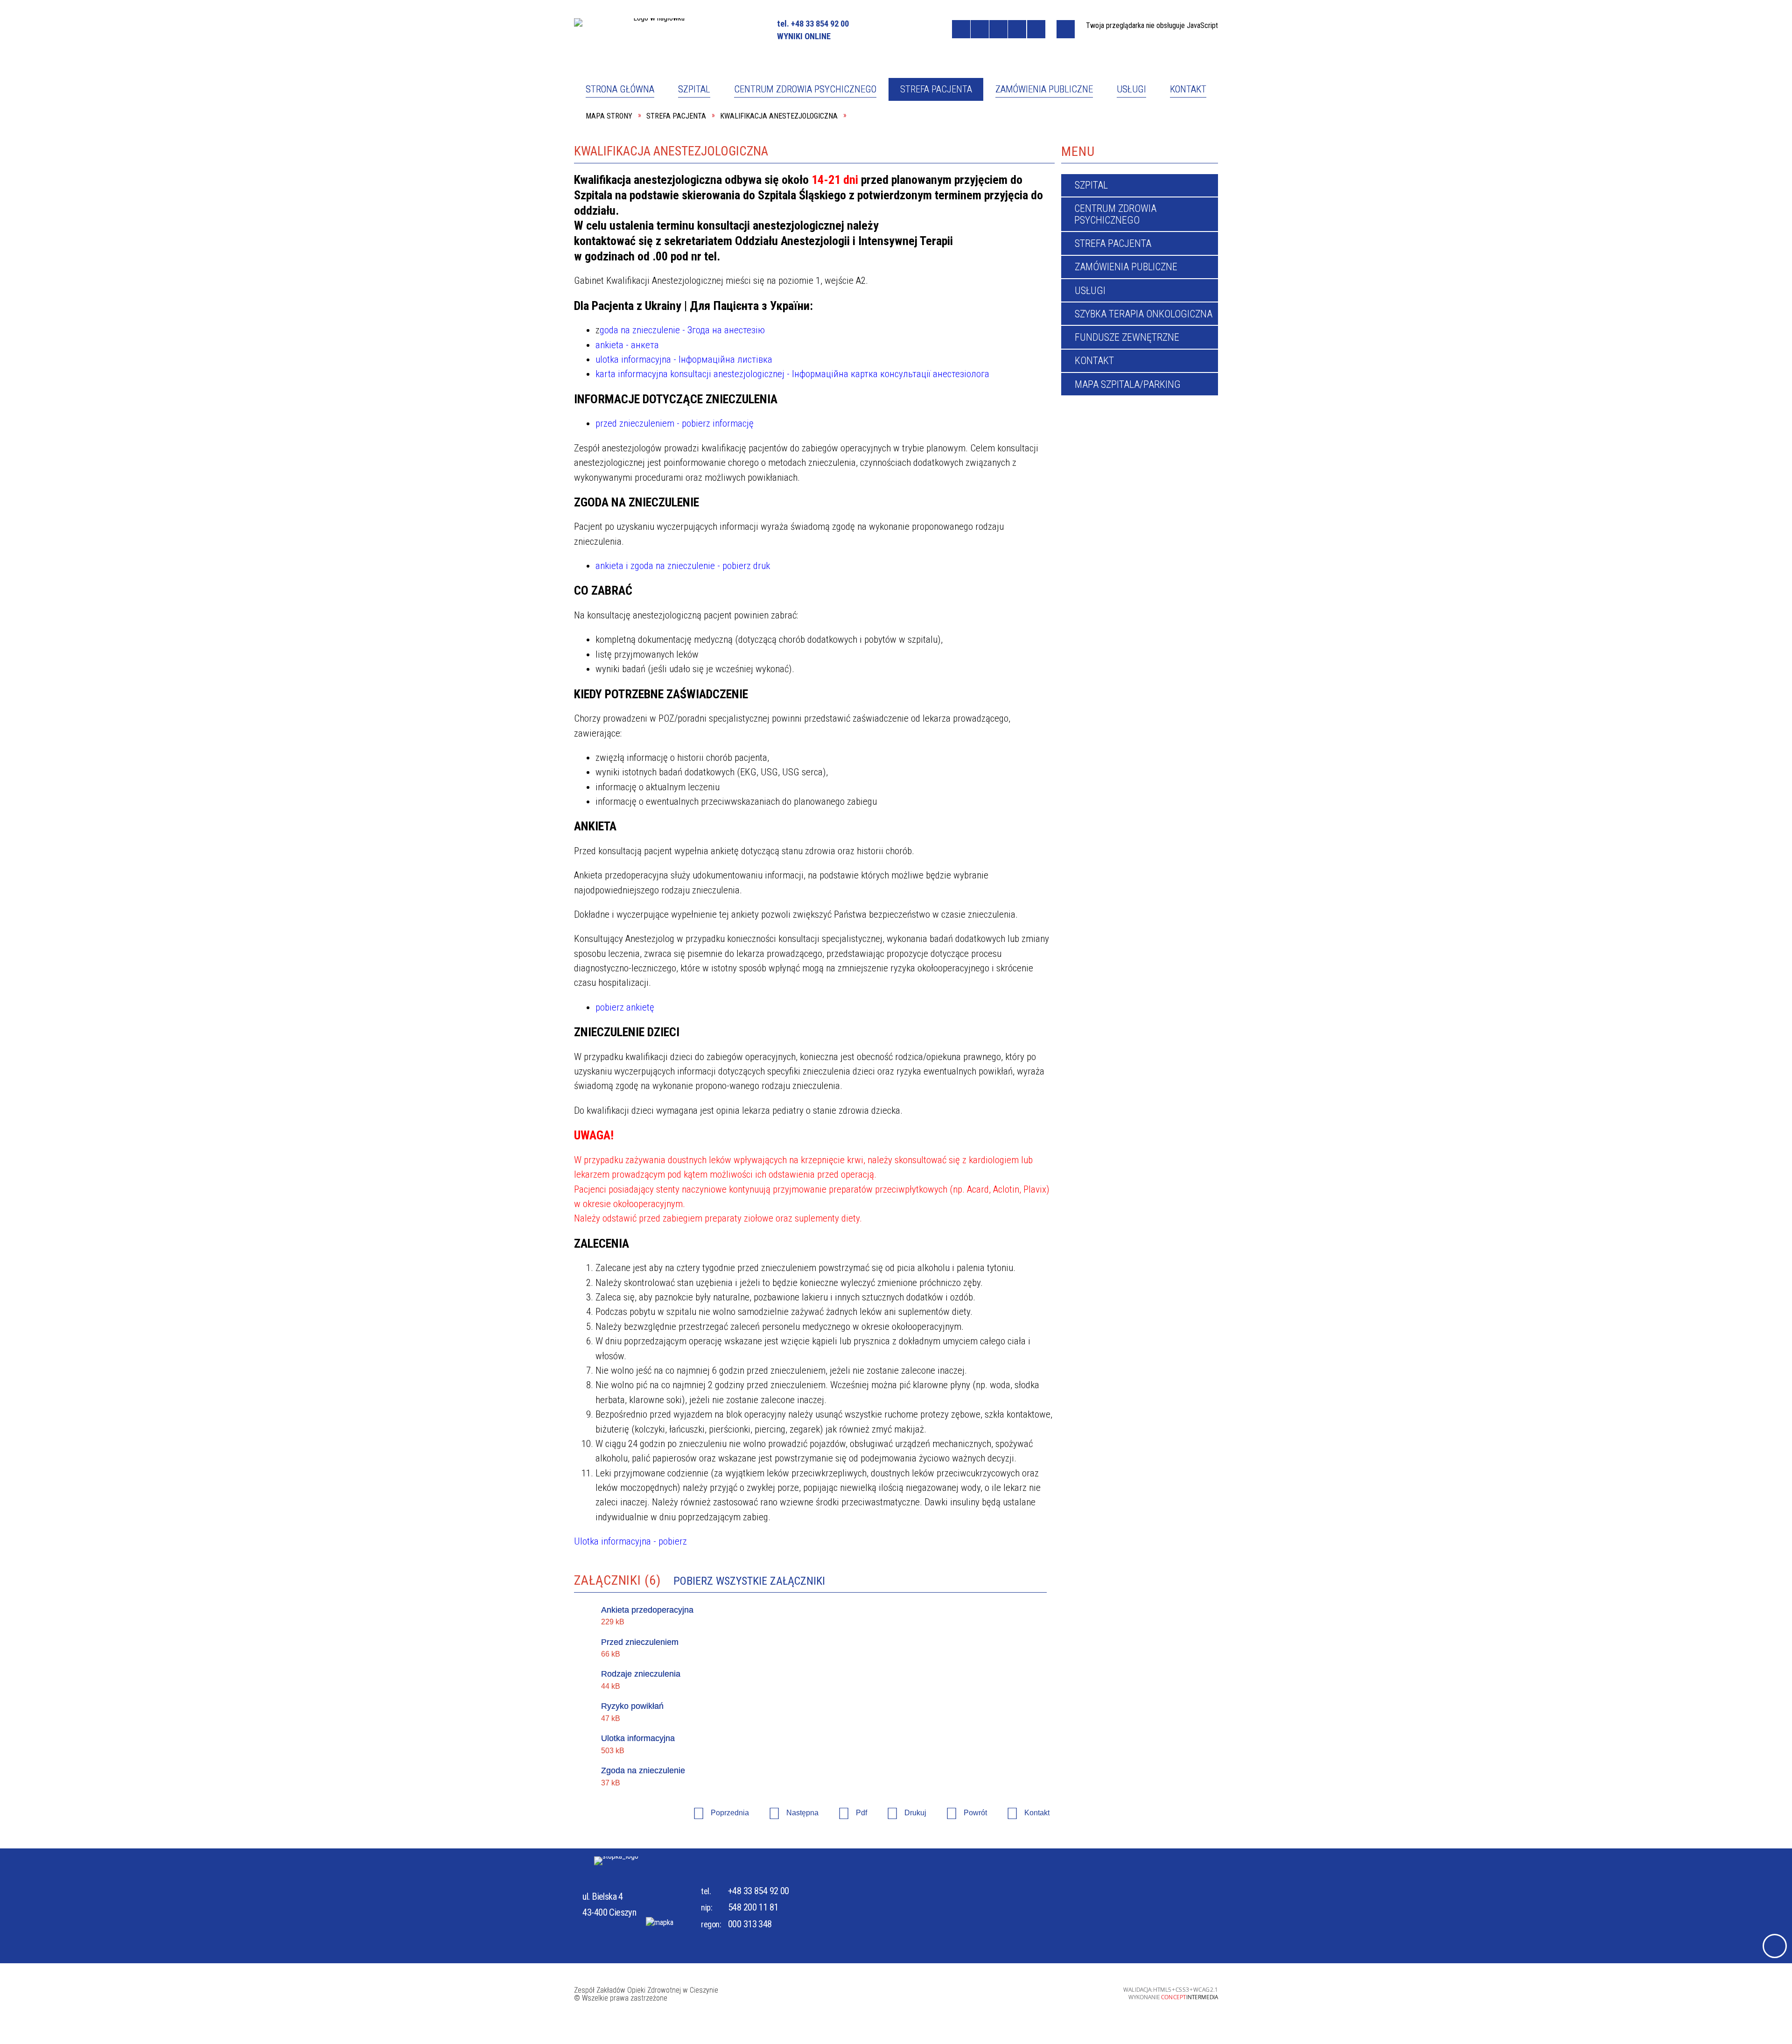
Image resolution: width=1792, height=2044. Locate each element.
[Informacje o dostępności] (980, 29)
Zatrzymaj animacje (961, 29)
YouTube (893, 28)
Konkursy (768, 978)
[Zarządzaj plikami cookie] (1775, 1946)
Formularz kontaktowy (953, 165)
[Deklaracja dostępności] (998, 29)
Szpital (608, 127)
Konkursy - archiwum (948, 978)
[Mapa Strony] (1066, 29)
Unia (916, 28)
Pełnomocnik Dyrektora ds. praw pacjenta (805, 127)
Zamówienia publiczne (638, 978)
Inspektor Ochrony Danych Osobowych (1117, 127)
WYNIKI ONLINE (804, 36)
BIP (938, 29)
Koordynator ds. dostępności (651, 165)
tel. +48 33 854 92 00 (813, 24)
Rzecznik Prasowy (942, 127)
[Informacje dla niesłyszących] (1017, 29)
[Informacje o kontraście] (1036, 29)
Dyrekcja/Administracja (800, 165)
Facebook (876, 28)
